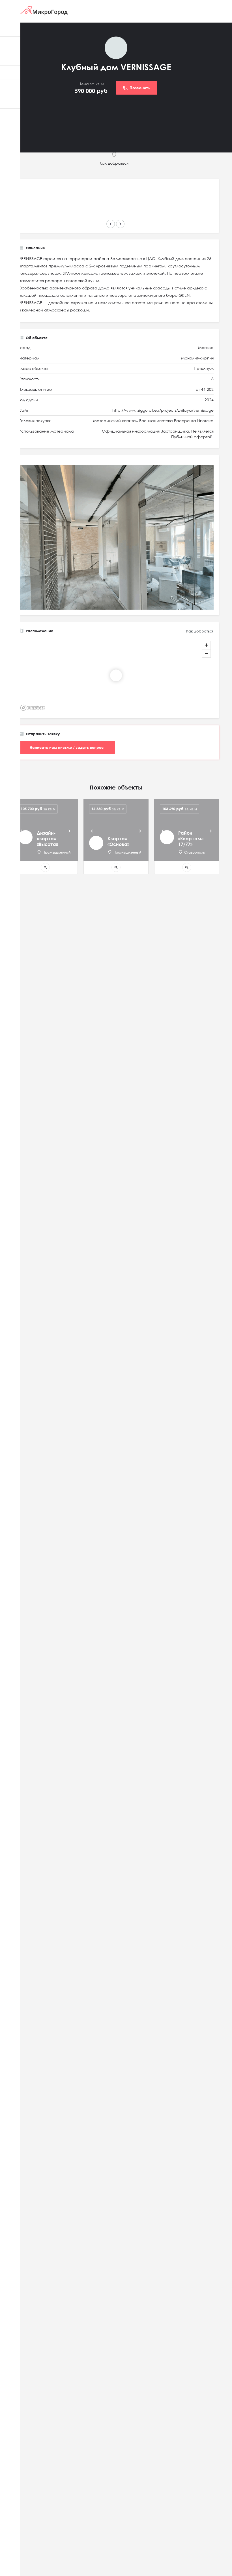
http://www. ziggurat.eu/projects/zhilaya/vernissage (163, 410)
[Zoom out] (206, 653)
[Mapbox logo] (33, 708)
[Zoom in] (206, 645)
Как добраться (200, 631)
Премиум (204, 368)
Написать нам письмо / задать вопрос (67, 747)
